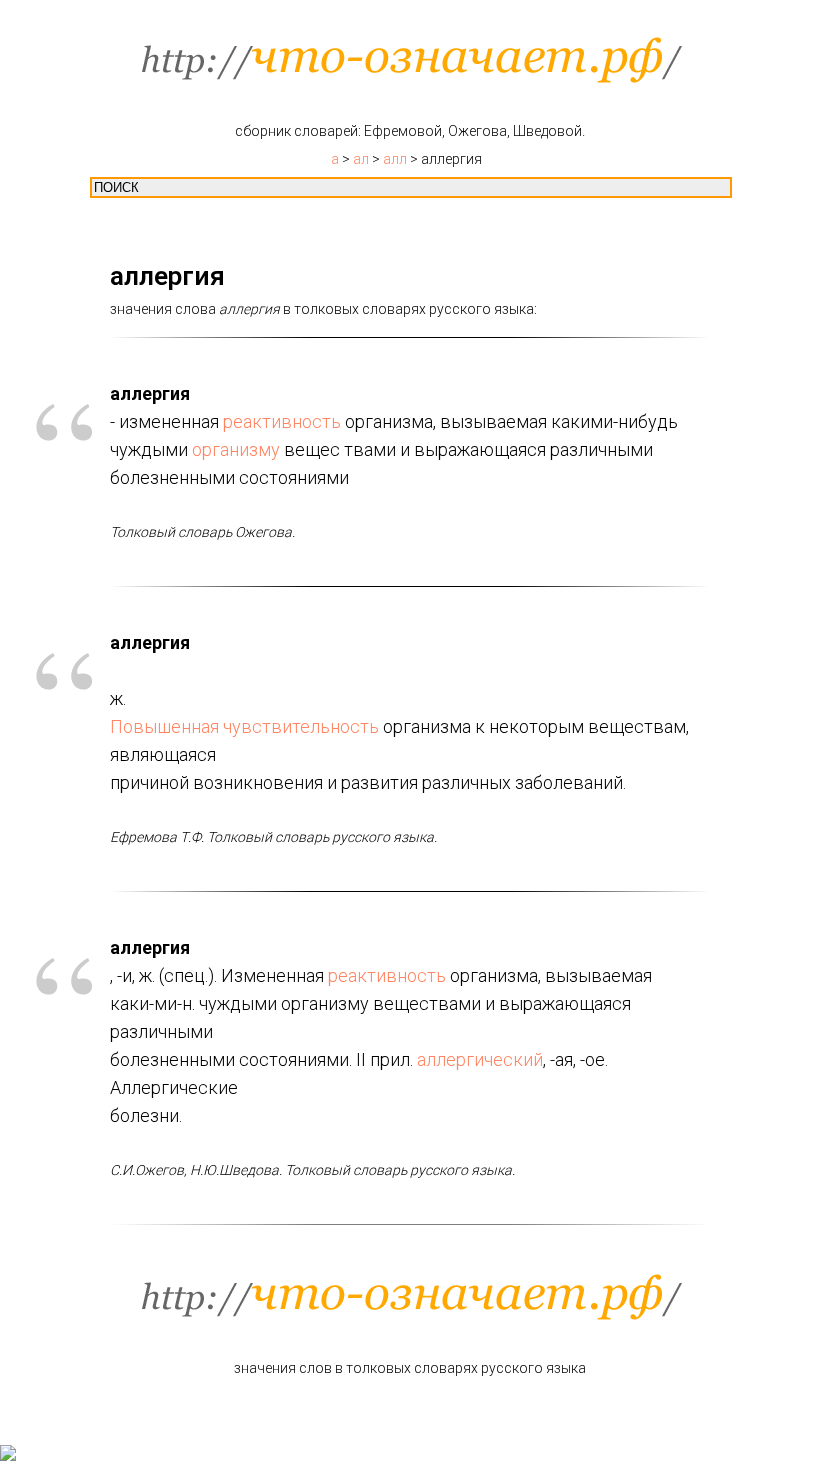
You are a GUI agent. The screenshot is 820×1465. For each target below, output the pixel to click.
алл (395, 159)
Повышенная (164, 726)
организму (236, 449)
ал (361, 159)
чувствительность (301, 726)
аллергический (480, 1059)
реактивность (282, 421)
